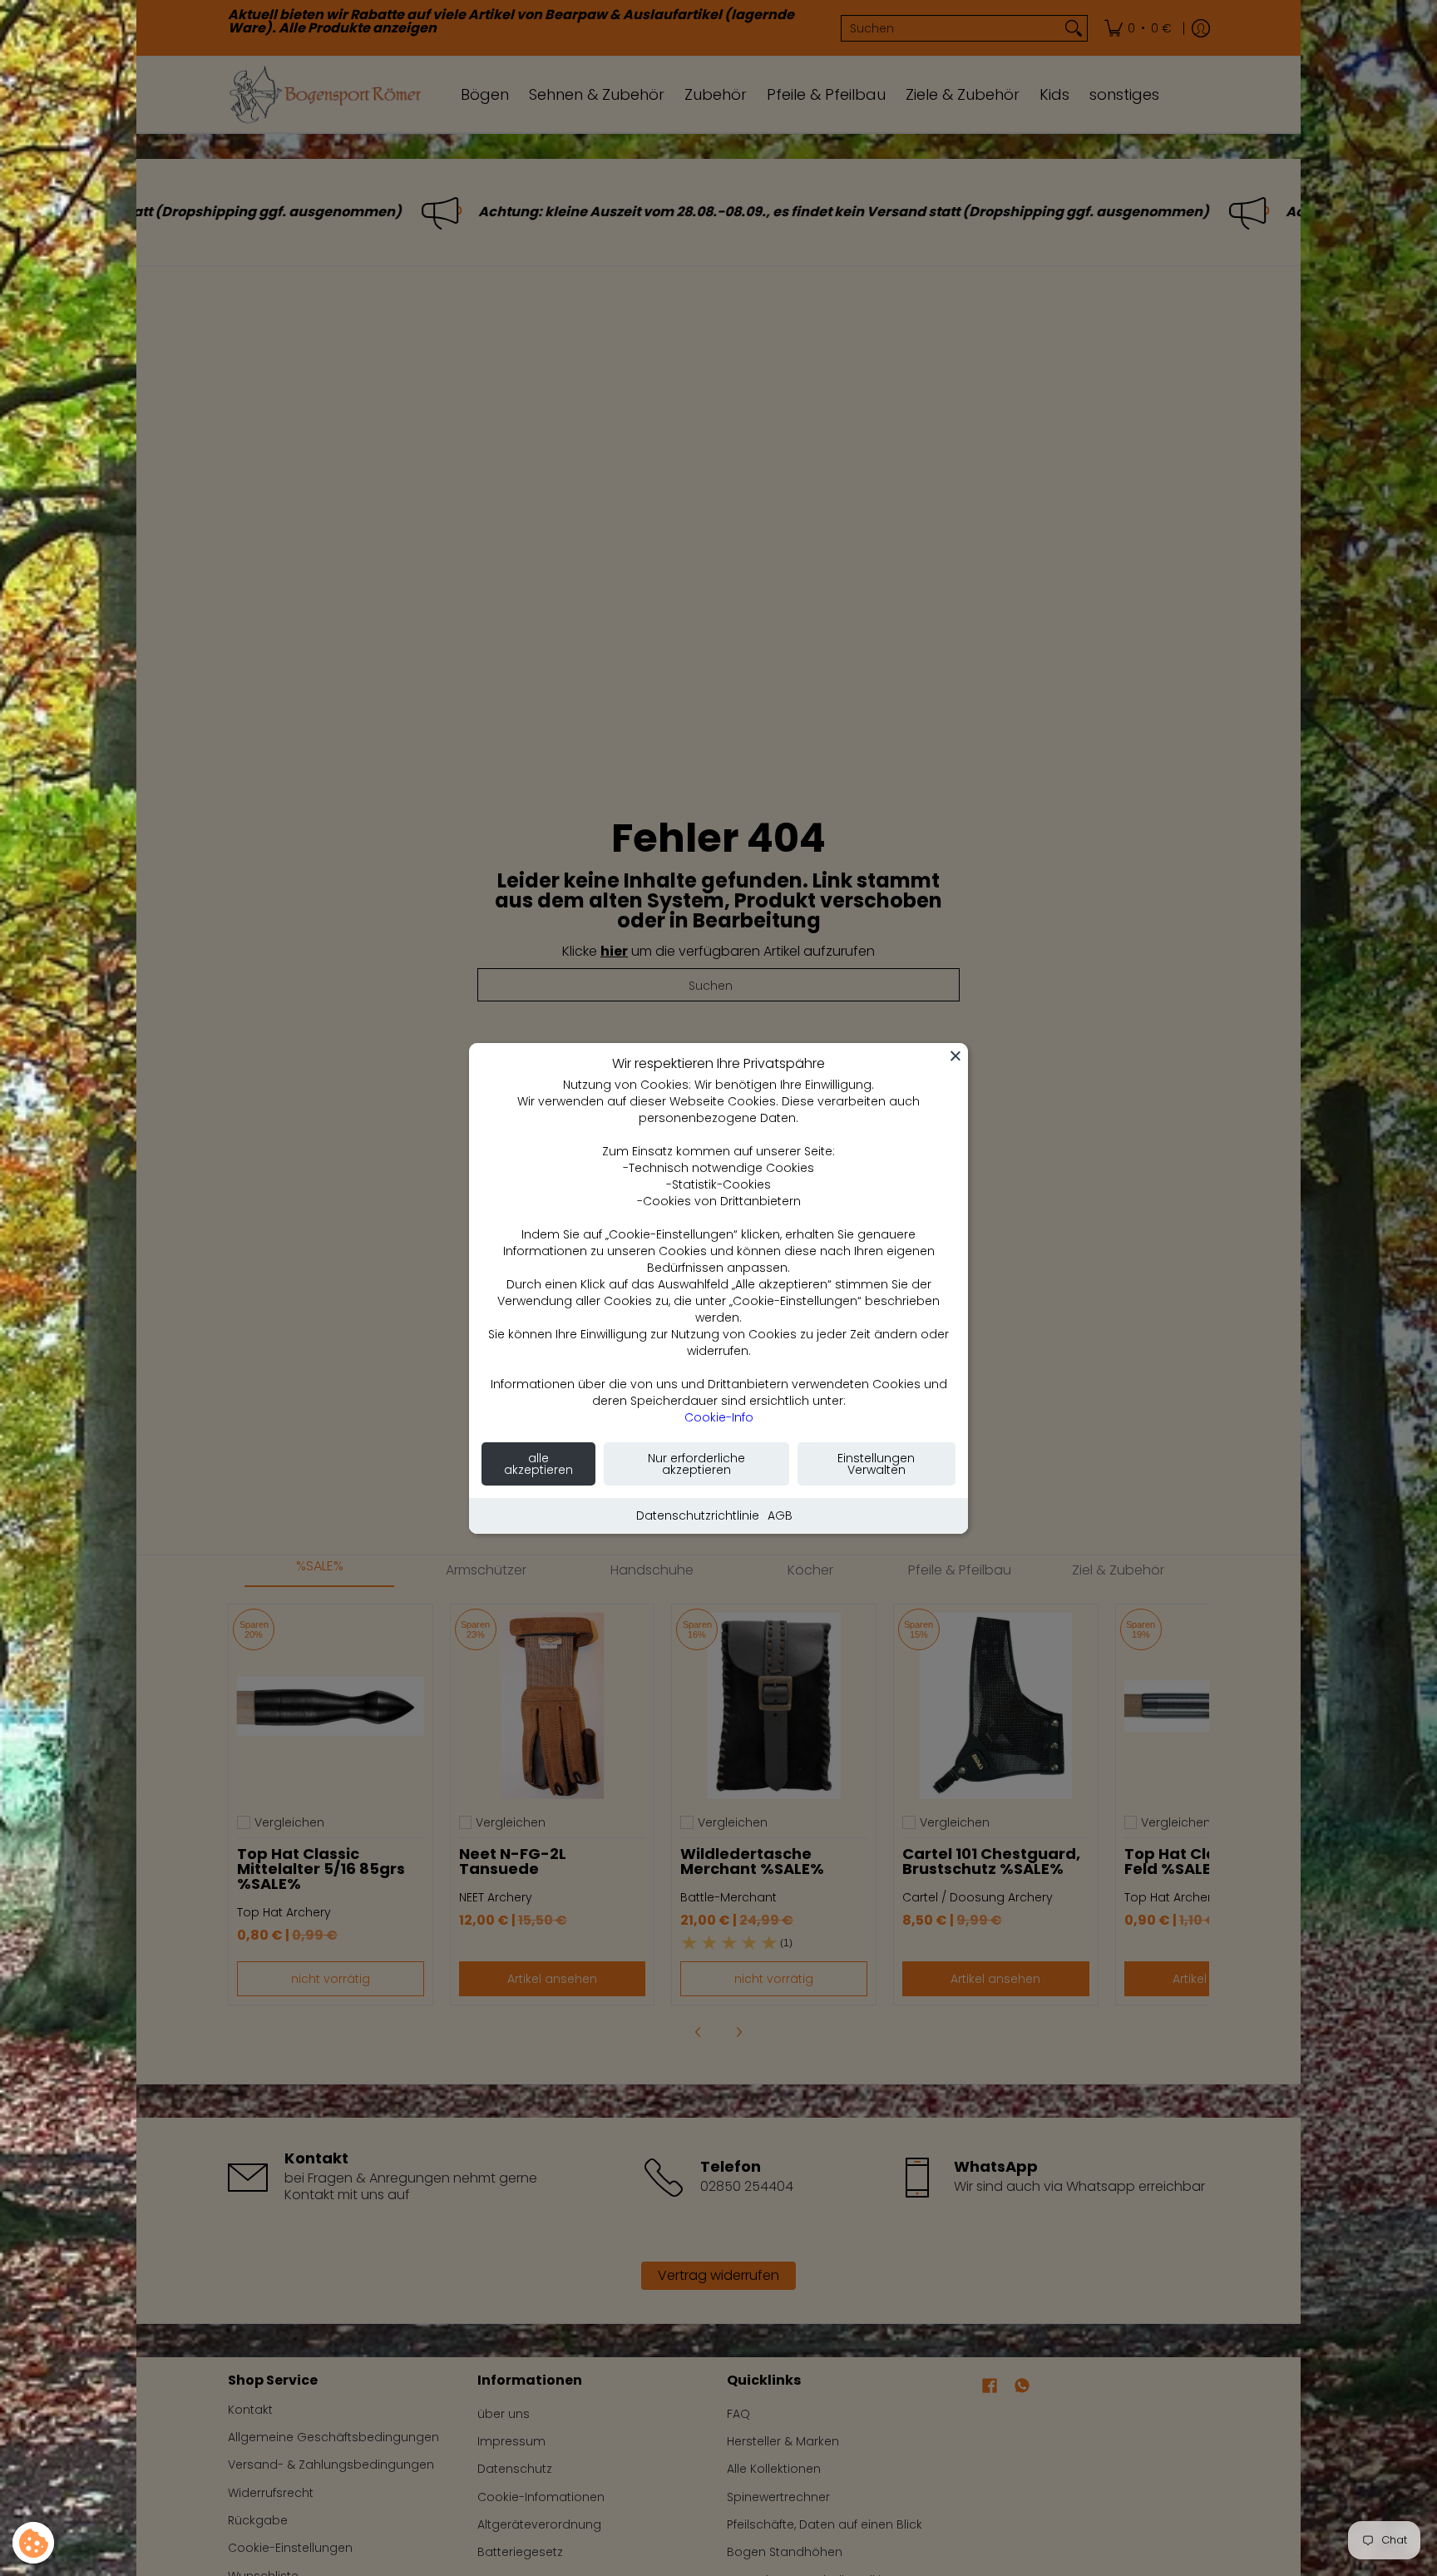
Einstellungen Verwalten (876, 1464)
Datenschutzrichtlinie (698, 1515)
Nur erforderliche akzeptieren (696, 1464)
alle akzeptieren (538, 1464)
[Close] (956, 1056)
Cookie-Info (719, 1417)
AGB (780, 1515)
